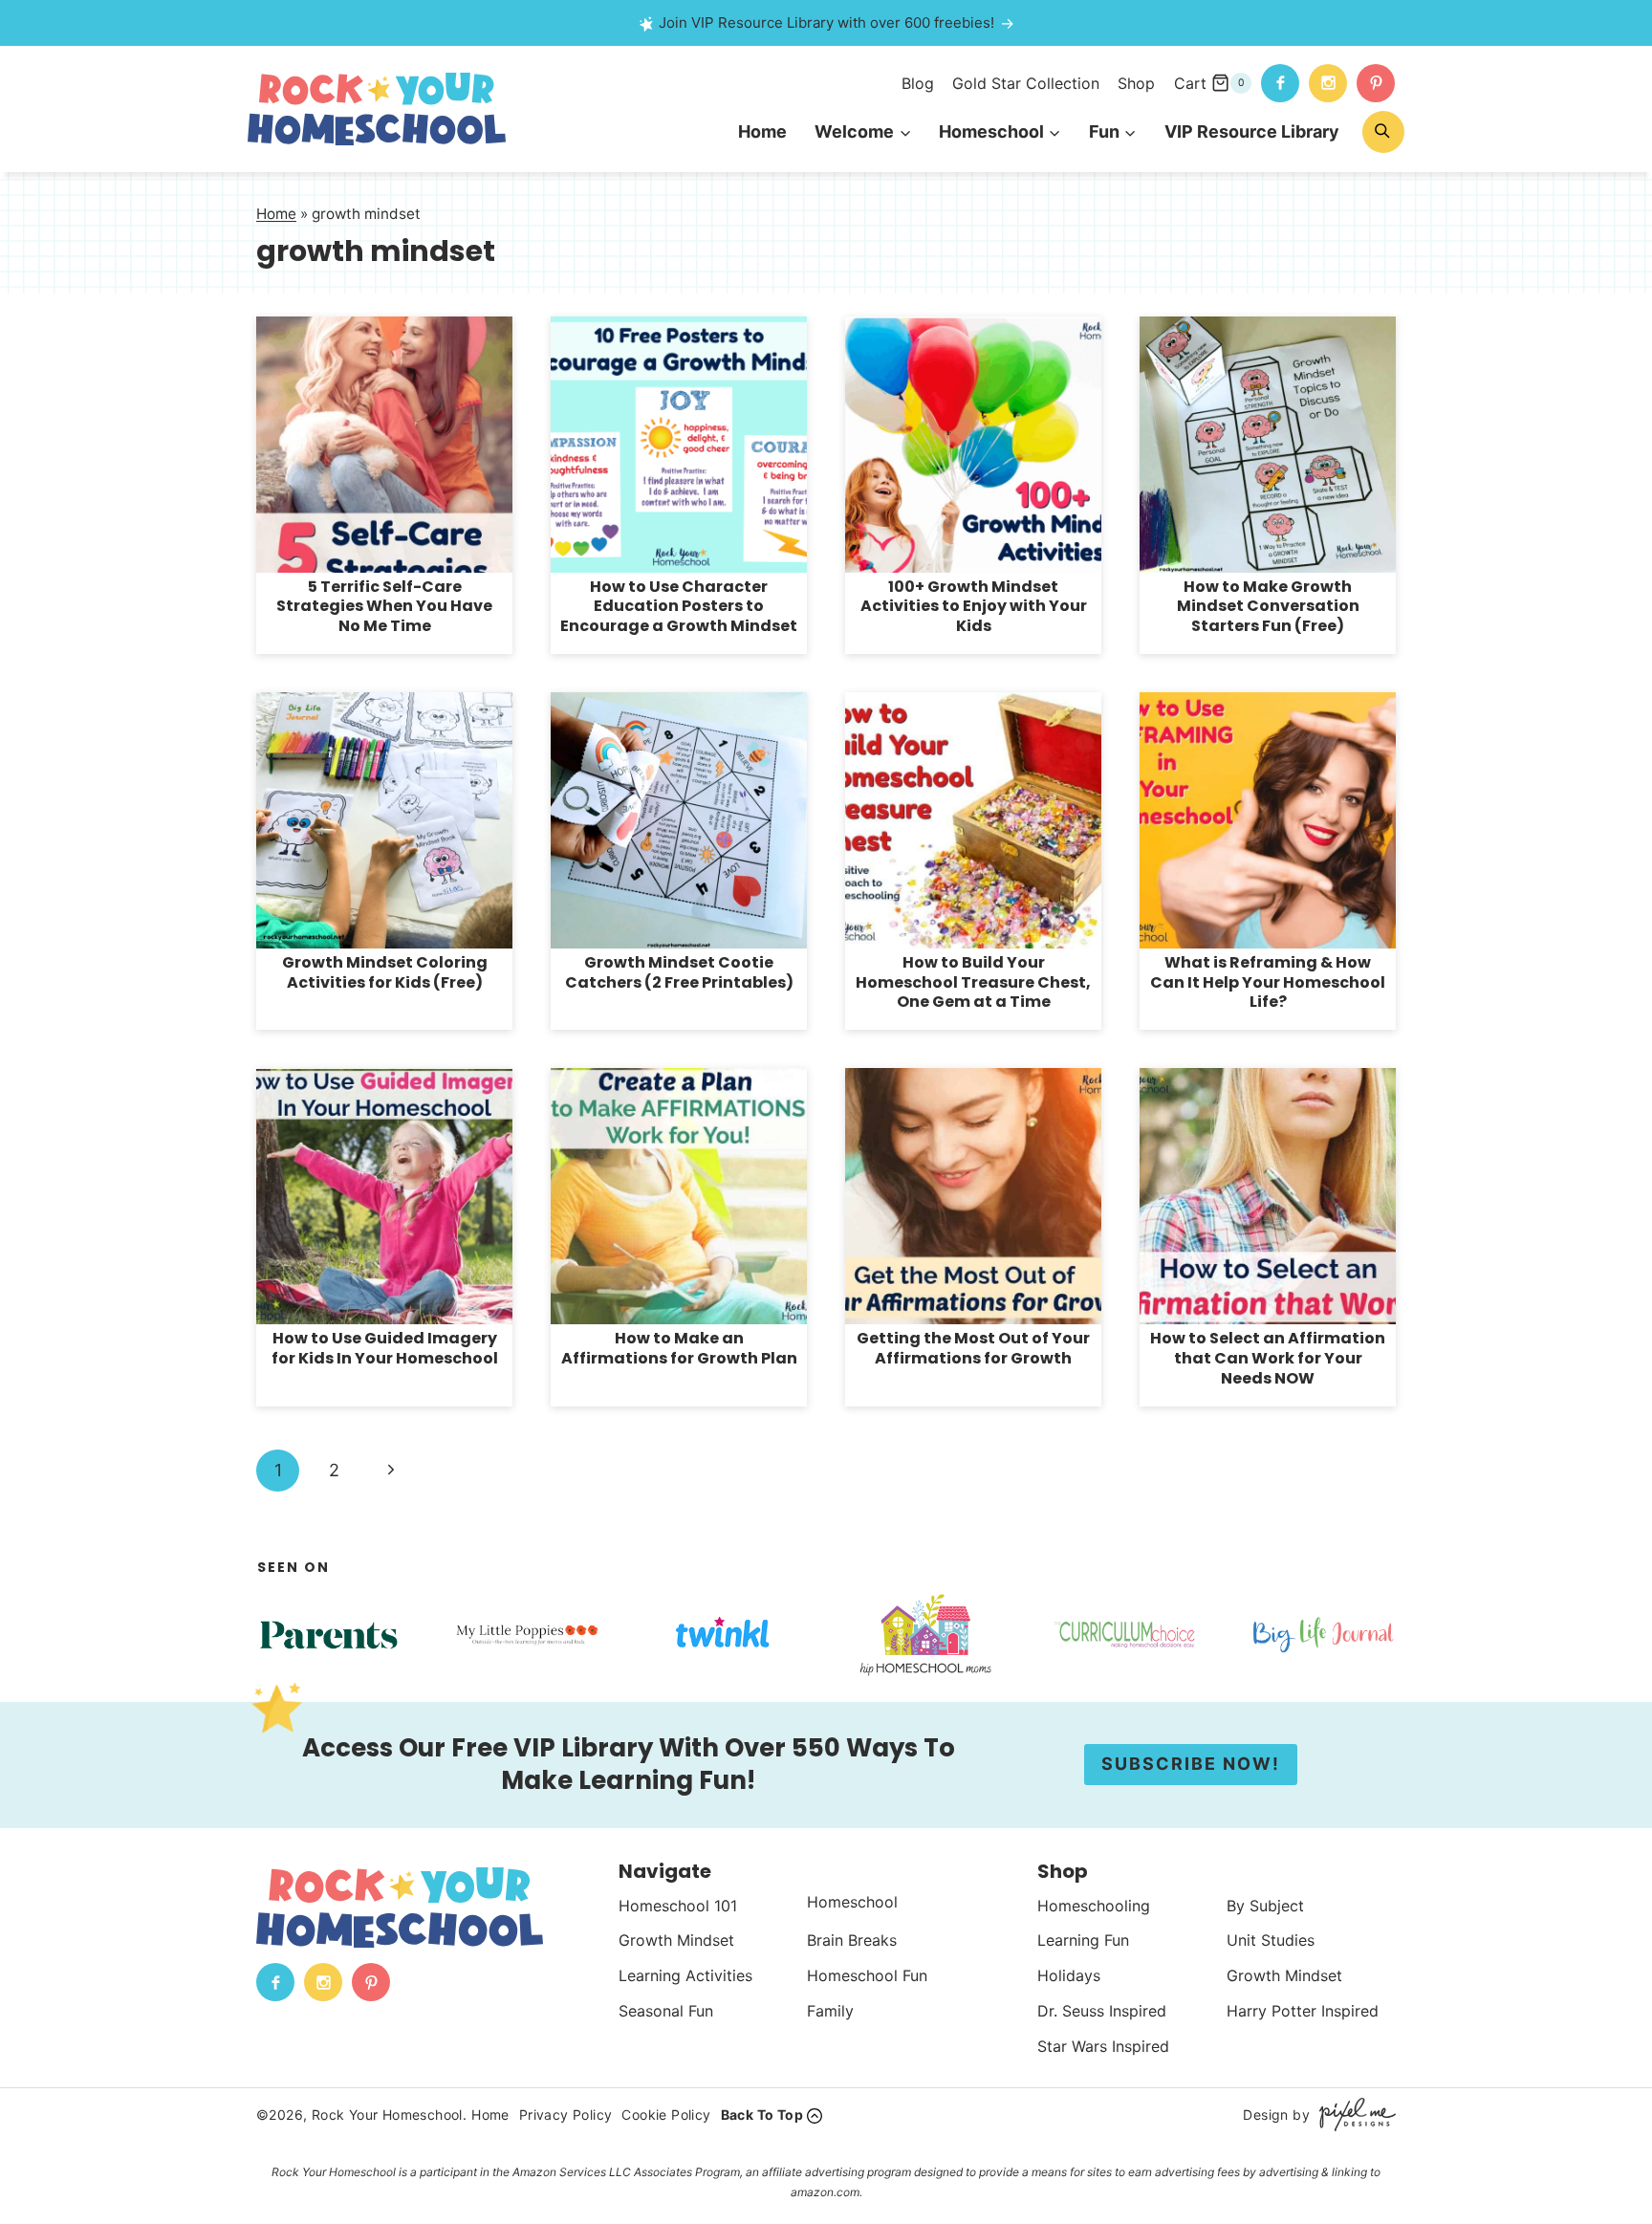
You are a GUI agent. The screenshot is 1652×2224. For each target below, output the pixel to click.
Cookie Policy (666, 2115)
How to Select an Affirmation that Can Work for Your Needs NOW (1268, 1358)
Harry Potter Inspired (1303, 2011)
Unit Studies (1271, 1940)
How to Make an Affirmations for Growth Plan (679, 1348)
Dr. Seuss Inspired (1102, 2011)
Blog (918, 83)
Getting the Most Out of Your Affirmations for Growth (973, 1348)
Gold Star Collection (1026, 83)
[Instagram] (1328, 83)
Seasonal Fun (666, 2011)
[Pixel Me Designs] (1353, 2115)
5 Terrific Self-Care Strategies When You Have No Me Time (384, 607)
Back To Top (762, 2115)
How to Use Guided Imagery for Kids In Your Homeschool (385, 1348)
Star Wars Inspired (1103, 2046)
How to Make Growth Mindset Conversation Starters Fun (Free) (1268, 607)
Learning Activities (685, 1975)
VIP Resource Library (1252, 131)
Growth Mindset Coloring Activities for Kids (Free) (385, 972)
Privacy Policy (566, 2115)
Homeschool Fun (867, 1975)
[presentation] (384, 445)
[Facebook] (1280, 83)
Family (830, 2011)
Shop (1136, 83)
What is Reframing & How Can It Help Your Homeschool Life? (1268, 982)
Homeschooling (1094, 1906)
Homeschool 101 (678, 1906)
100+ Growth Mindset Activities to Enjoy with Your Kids (974, 607)
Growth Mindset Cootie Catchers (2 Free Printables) (679, 972)
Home (762, 131)
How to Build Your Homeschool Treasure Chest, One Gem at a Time (973, 982)
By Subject (1265, 1906)
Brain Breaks (852, 1940)
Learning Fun (1083, 1940)
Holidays (1069, 1975)
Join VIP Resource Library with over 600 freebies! (826, 22)
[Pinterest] (1376, 83)
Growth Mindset (676, 1940)
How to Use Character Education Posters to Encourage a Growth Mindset (679, 607)
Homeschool (852, 1902)
